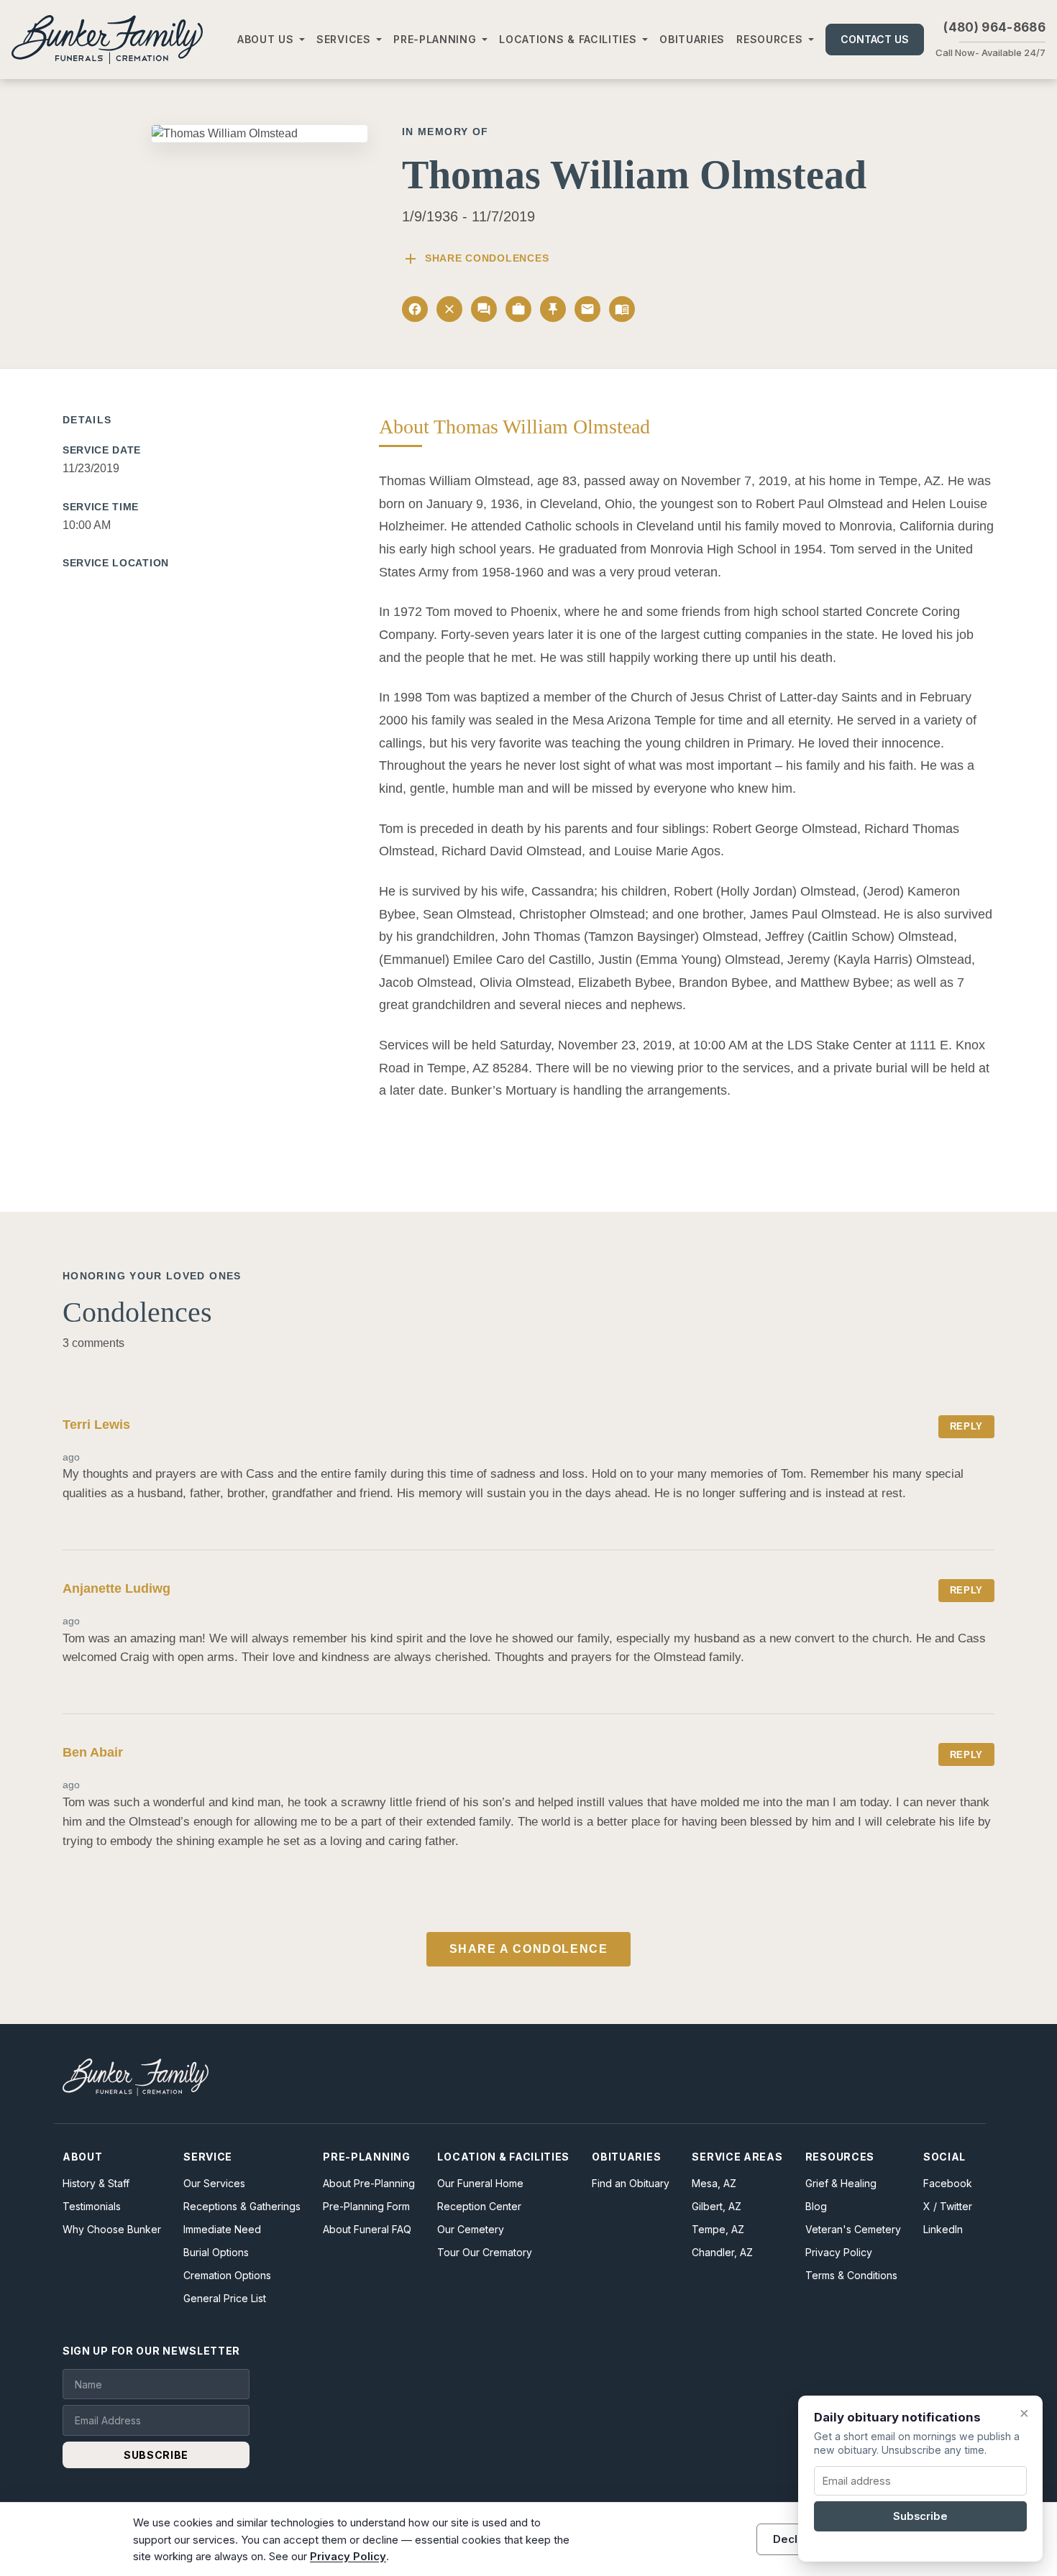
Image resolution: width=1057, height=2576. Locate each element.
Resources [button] (769, 39)
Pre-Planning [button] (435, 39)
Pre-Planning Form (366, 2206)
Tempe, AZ (718, 2229)
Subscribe (920, 2516)
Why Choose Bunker (112, 2229)
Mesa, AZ (714, 2183)
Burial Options (216, 2252)
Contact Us (875, 39)
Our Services (214, 2183)
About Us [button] (266, 39)
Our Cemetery (471, 2229)
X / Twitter (948, 2206)
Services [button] (344, 39)
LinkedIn (943, 2229)
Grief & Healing (841, 2183)
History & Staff (96, 2183)
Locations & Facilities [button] (568, 39)
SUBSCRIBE (156, 2455)
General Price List (225, 2298)
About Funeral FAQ (367, 2229)
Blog (816, 2206)
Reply (966, 1426)
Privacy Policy (839, 2252)
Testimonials (92, 2206)
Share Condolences (475, 259)
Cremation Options (227, 2275)
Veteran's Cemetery (853, 2229)
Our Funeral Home (480, 2183)
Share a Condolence (529, 1949)
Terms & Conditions (851, 2275)
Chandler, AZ (722, 2252)
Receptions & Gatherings (242, 2206)
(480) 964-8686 (994, 27)
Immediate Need (222, 2229)
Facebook (948, 2183)
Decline (793, 2539)
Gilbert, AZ (717, 2206)
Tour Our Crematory (485, 2252)
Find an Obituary (631, 2183)
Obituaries (692, 39)
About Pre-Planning (369, 2183)
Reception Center (479, 2206)
